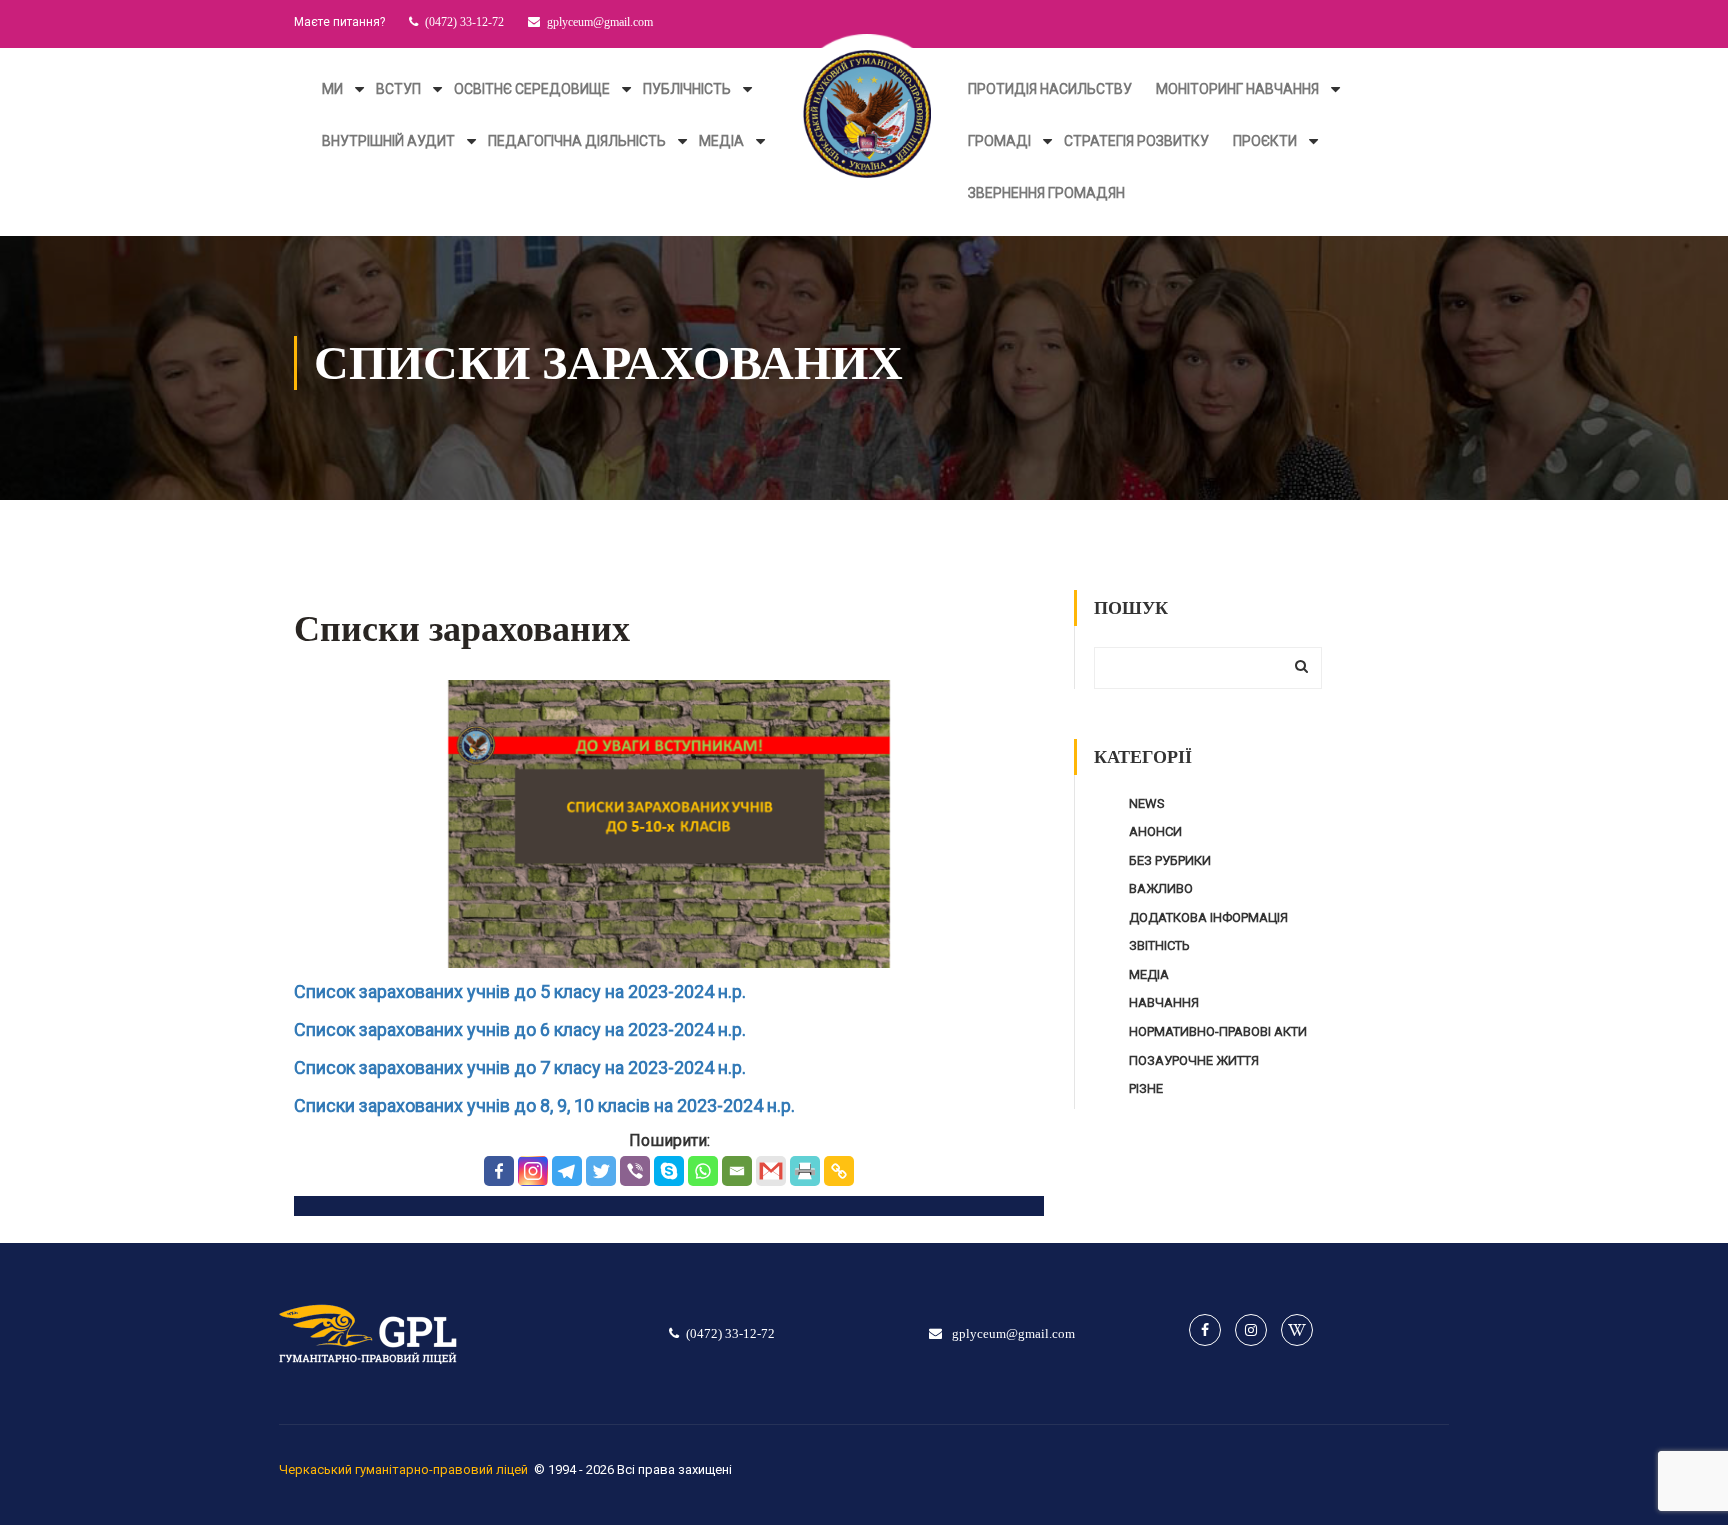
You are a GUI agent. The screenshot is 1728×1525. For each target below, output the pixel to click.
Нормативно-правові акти (1218, 1031)
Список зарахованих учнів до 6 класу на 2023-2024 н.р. (520, 1029)
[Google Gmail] (771, 1171)
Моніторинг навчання (1237, 89)
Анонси (1155, 831)
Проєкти (1265, 141)
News (1147, 803)
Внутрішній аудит (388, 141)
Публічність (687, 89)
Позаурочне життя (1194, 1060)
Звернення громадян (1046, 193)
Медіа (721, 141)
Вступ (398, 89)
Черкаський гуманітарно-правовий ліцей (403, 1469)
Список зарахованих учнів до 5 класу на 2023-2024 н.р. (520, 991)
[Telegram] (567, 1171)
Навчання (1164, 1002)
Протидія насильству (1050, 89)
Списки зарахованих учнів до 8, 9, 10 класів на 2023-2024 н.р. (544, 1105)
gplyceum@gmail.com (600, 22)
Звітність (1159, 945)
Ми (332, 89)
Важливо (1161, 888)
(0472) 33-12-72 (464, 22)
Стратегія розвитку (1136, 141)
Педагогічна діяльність (577, 141)
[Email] (737, 1171)
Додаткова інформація (1208, 917)
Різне (1146, 1088)
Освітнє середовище (532, 89)
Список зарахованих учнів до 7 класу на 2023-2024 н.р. (520, 1067)
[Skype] (669, 1171)
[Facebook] (499, 1171)
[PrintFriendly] (805, 1171)
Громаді (999, 141)
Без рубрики (1170, 860)
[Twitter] (601, 1171)
